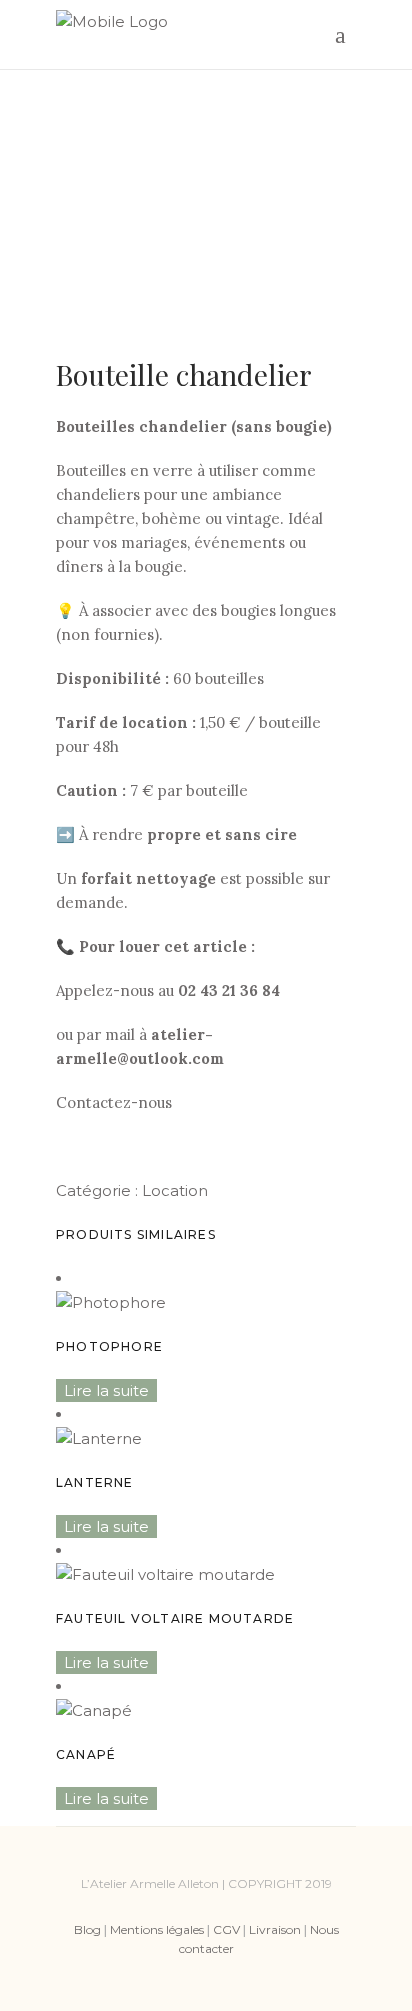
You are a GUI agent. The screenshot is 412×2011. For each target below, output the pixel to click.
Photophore (109, 1346)
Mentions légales (157, 1929)
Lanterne (95, 1482)
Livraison (275, 1929)
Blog (87, 1929)
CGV (226, 1929)
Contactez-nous (114, 1102)
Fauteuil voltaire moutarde (175, 1618)
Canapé (86, 1754)
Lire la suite (106, 1390)
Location (175, 1190)
